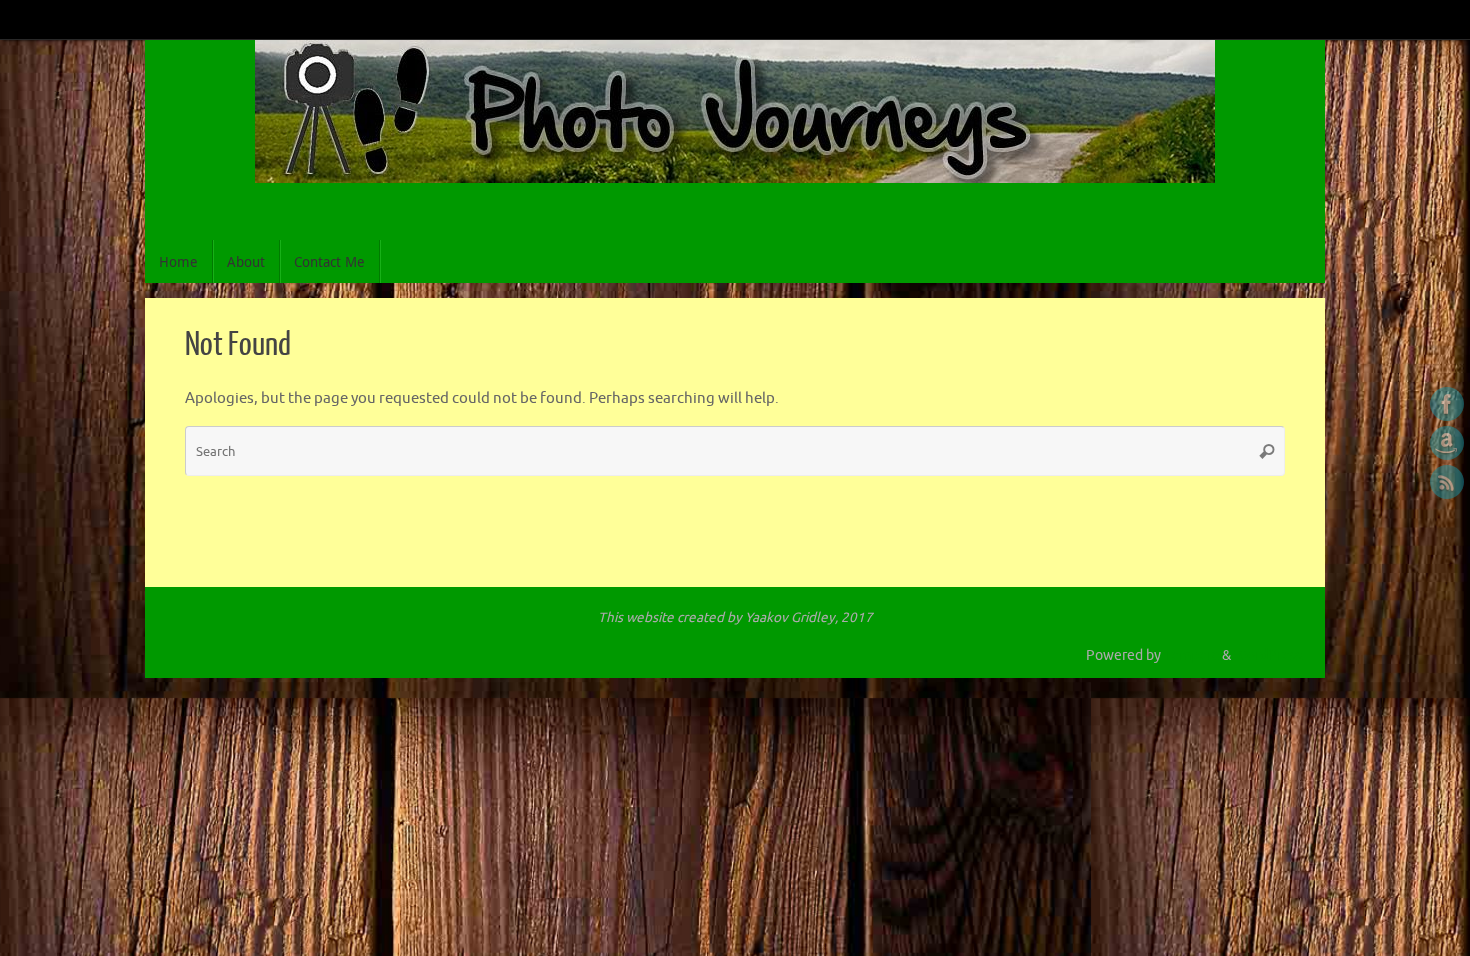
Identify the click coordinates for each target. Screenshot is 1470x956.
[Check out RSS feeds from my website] (1447, 482)
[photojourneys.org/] (1447, 404)
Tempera (1191, 655)
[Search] (1267, 451)
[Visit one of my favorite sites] (1447, 443)
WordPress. (1269, 655)
